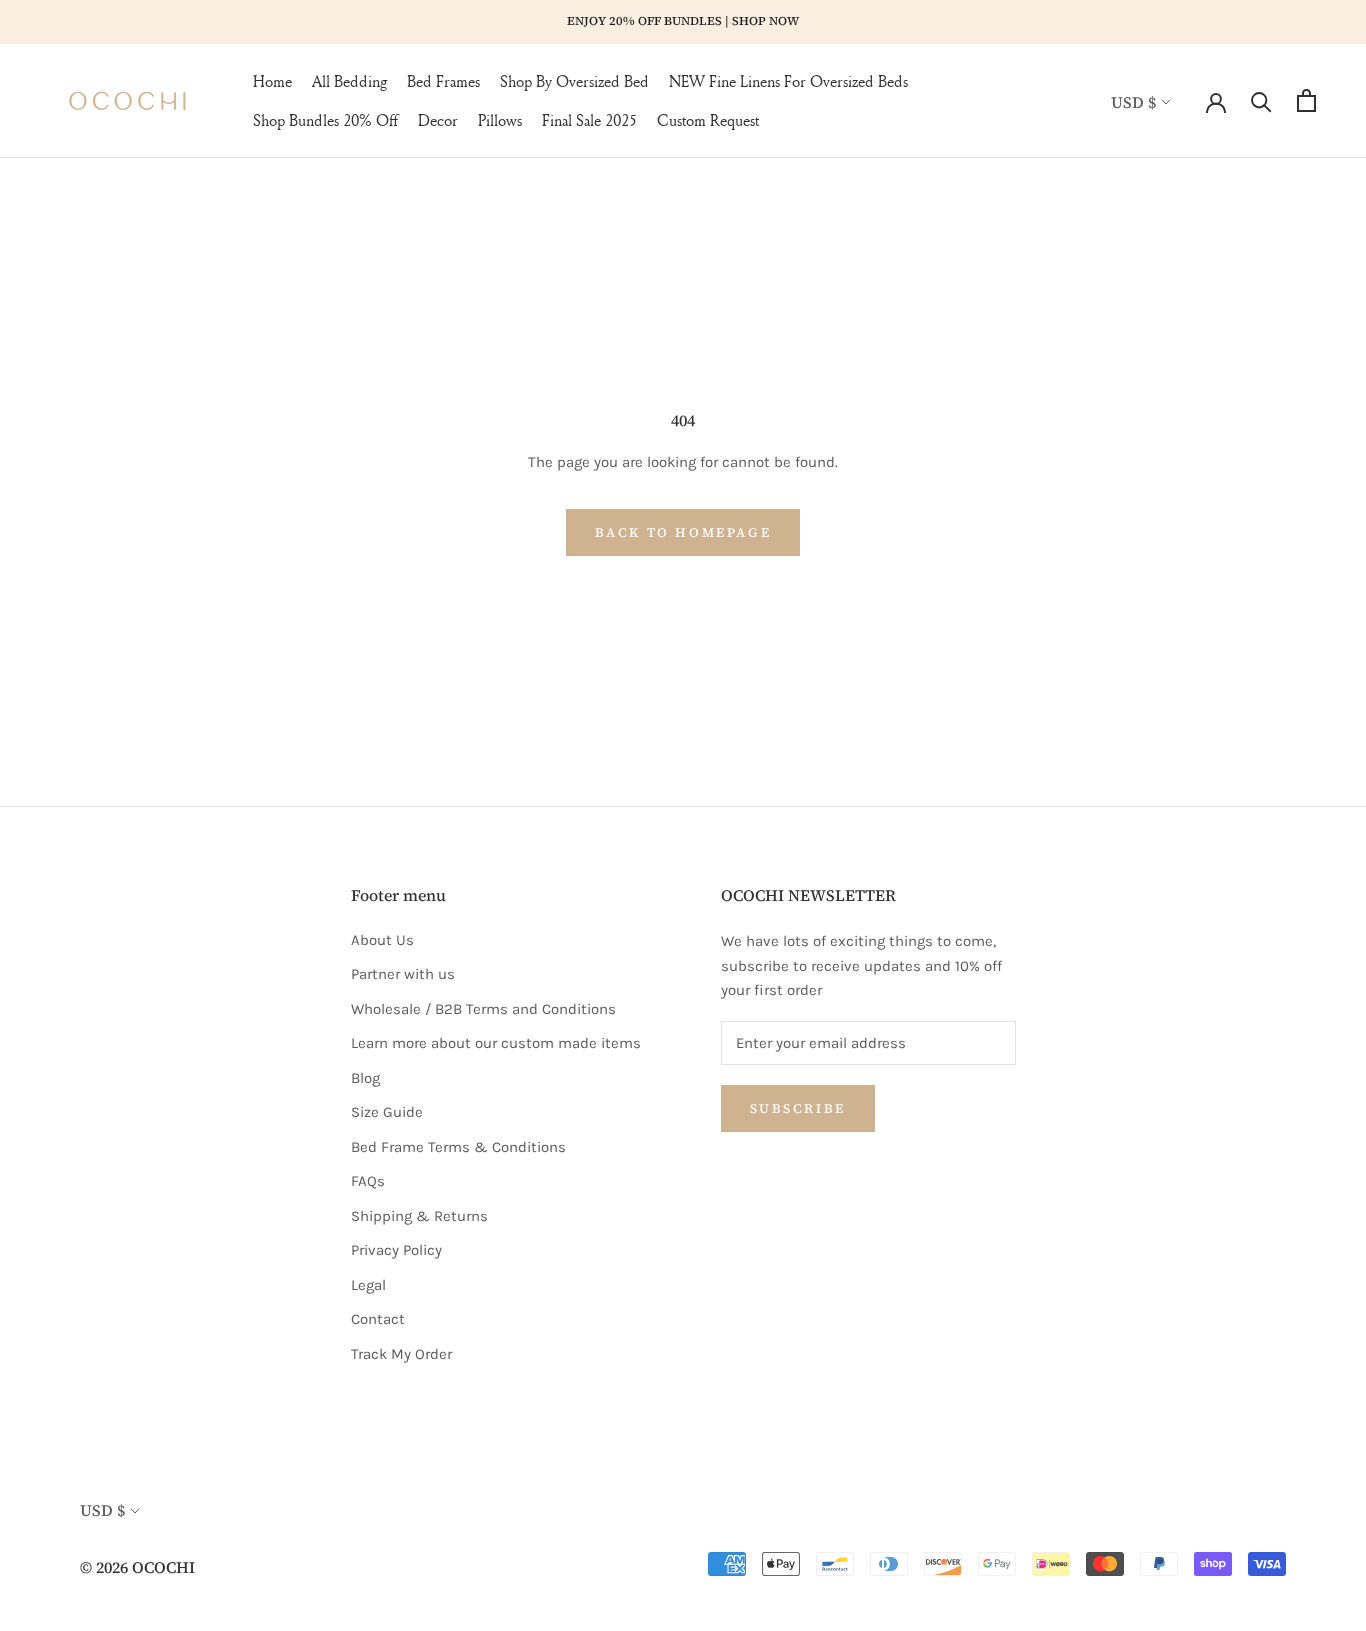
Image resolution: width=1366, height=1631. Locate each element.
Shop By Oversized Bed (574, 81)
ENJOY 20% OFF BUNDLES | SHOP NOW (683, 21)
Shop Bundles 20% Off (325, 120)
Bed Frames (443, 81)
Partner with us (403, 974)
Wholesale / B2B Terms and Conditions (483, 1009)
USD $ (1133, 101)
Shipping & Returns (419, 1216)
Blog (365, 1078)
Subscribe (798, 1108)
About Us (382, 940)
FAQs (368, 1181)
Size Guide (387, 1112)
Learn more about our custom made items (496, 1043)
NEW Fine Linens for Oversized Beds (788, 81)
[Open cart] (1306, 100)
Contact (378, 1319)
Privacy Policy (396, 1250)
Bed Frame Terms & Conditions (458, 1147)
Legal (368, 1285)
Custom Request (708, 120)
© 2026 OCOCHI (137, 1567)
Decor (438, 120)
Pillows (500, 120)
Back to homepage (683, 532)
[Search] (1261, 100)
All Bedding (349, 81)
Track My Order (401, 1354)
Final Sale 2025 (589, 120)
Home (272, 81)
